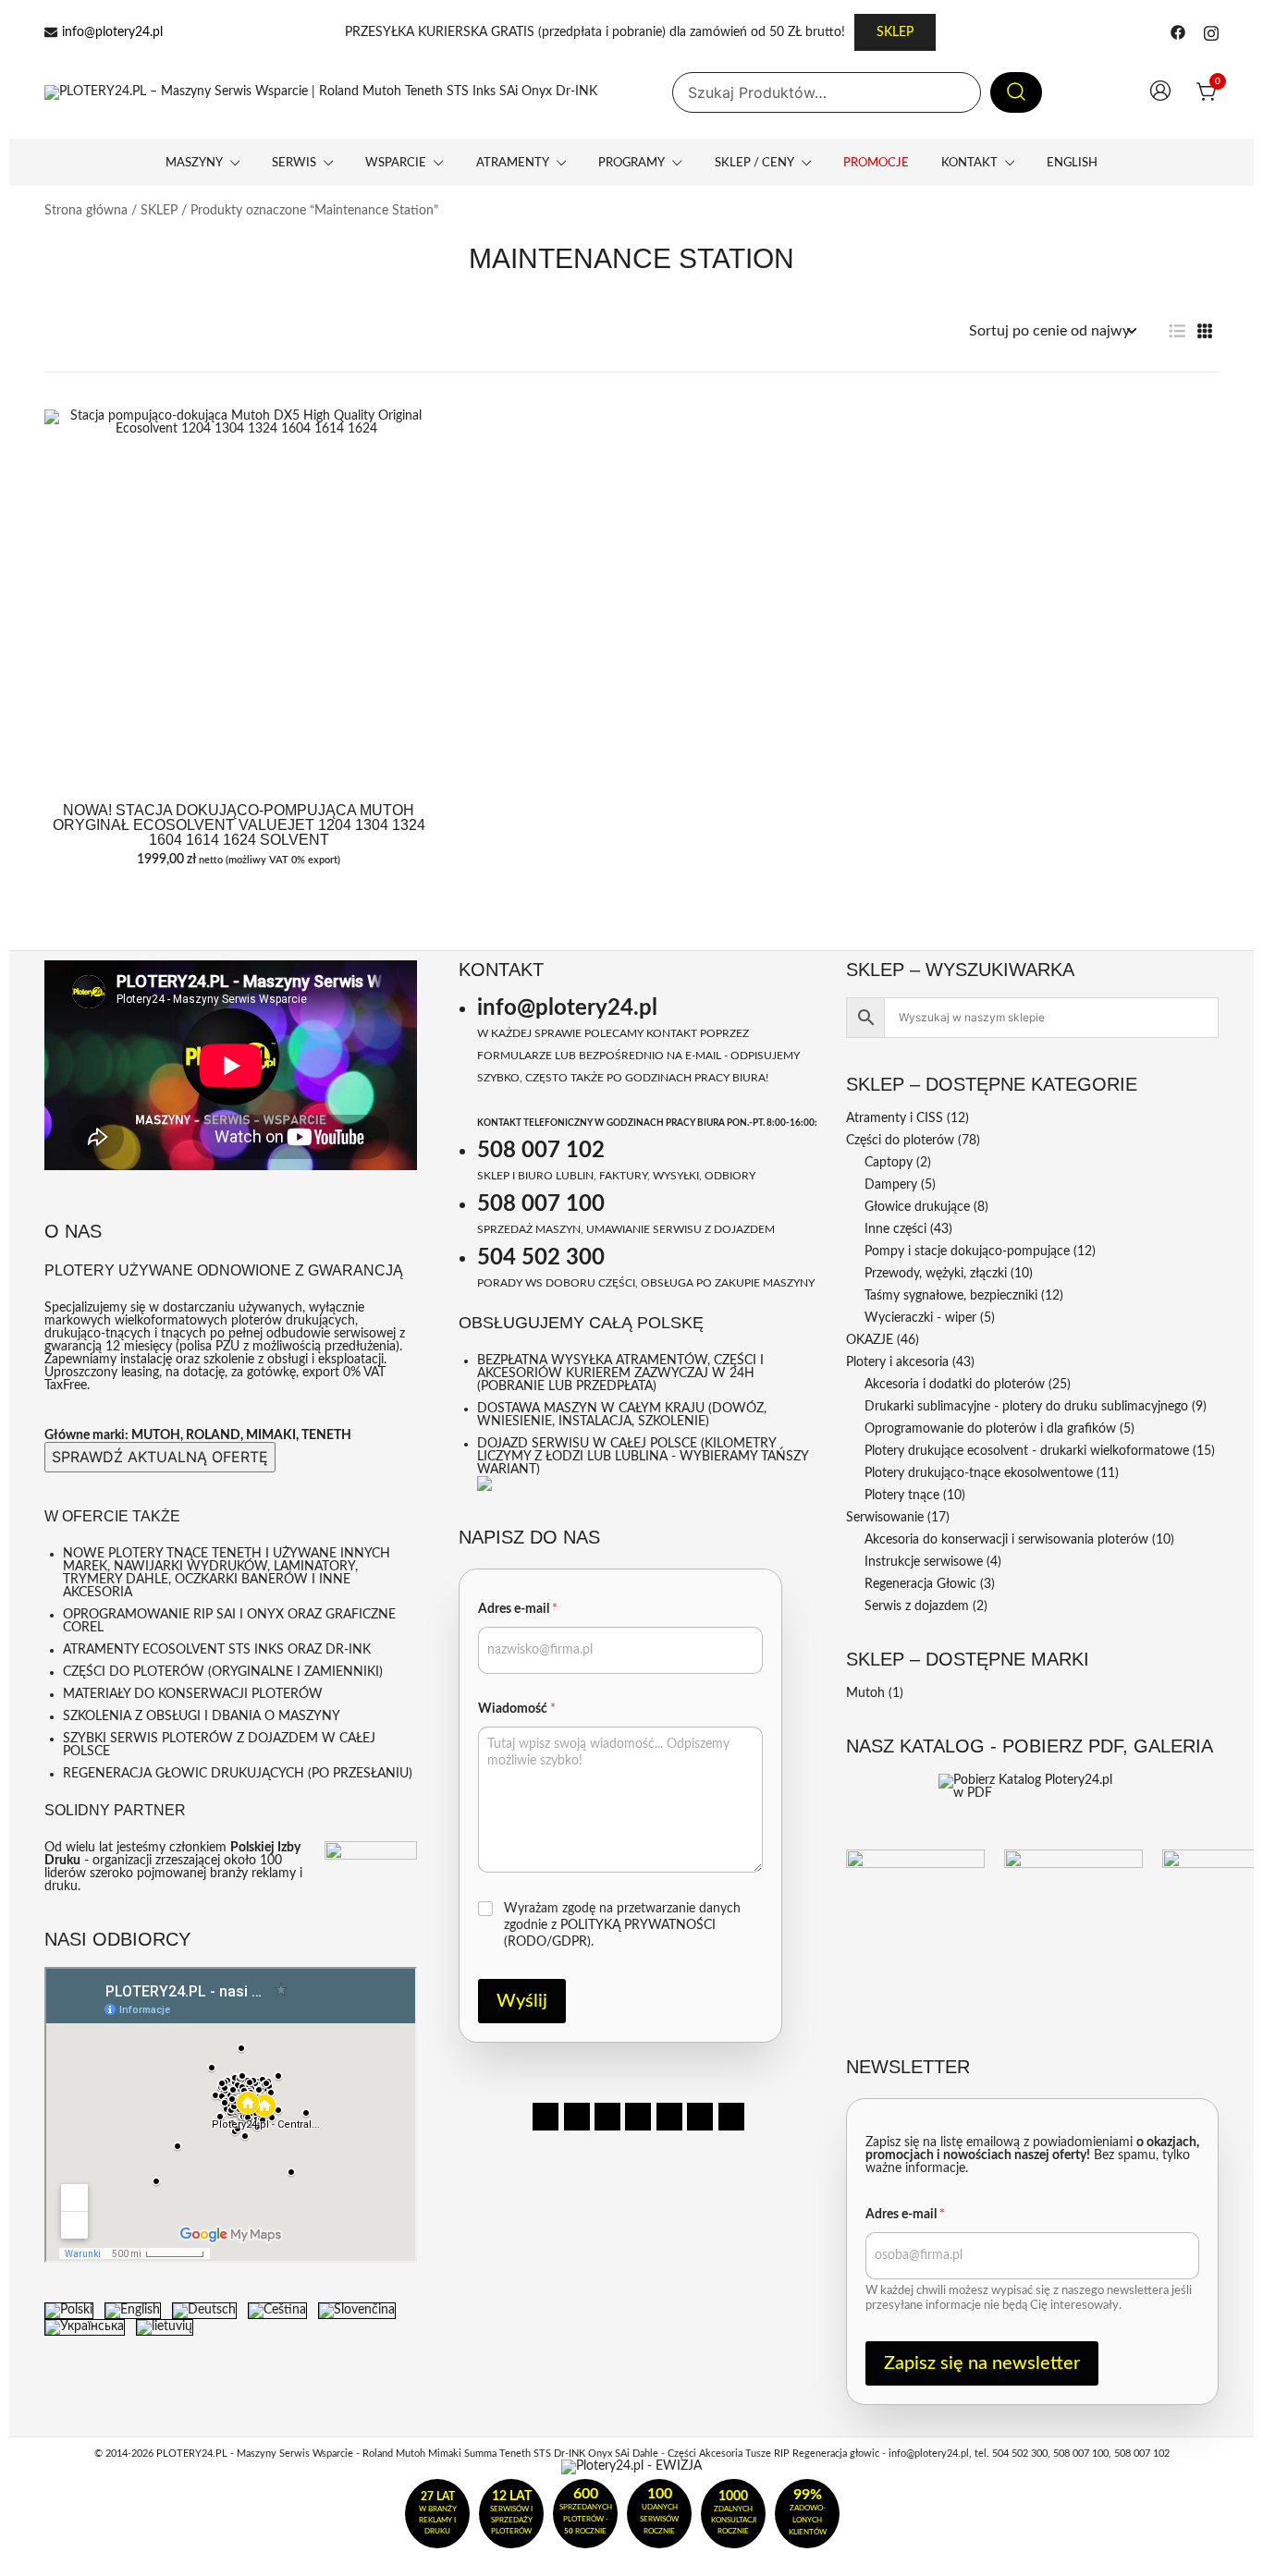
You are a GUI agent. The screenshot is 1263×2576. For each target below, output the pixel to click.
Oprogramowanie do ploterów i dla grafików (990, 1429)
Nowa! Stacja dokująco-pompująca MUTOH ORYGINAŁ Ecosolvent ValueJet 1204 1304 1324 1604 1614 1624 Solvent (239, 825)
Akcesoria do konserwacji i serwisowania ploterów (1006, 1540)
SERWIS (294, 163)
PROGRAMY (631, 163)
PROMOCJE (876, 163)
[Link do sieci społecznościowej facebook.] (1178, 32)
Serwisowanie (885, 1518)
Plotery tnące (902, 1496)
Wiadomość (517, 1709)
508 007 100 (541, 1204)
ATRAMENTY (513, 163)
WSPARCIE (396, 163)
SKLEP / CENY (754, 163)
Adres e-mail (518, 1609)
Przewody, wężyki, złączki (936, 1274)
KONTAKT (969, 163)
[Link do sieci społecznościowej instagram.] (1211, 32)
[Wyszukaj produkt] (1016, 93)
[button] (1177, 331)
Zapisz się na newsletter (982, 2363)
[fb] (546, 2117)
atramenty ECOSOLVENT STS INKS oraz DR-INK (217, 1650)
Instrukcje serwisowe (924, 1562)
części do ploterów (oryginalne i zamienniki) (223, 1672)
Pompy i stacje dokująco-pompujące (967, 1251)
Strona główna (86, 211)
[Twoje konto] (1160, 93)
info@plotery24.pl (112, 32)
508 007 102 (541, 1151)
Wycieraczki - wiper (920, 1318)
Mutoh (865, 1693)
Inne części (895, 1229)
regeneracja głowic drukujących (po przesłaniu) (238, 1774)
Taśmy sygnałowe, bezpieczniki (951, 1296)
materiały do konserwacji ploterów (193, 1694)
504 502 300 (541, 1258)
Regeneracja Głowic (920, 1584)
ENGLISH (1072, 163)
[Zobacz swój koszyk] (1208, 92)
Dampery (891, 1185)
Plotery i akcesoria (897, 1362)
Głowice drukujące (917, 1207)
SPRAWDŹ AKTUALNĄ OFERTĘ (160, 1457)
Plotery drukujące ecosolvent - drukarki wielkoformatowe (1027, 1451)
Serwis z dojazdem (917, 1606)
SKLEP (895, 32)
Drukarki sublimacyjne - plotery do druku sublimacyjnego (1026, 1407)
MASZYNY (194, 163)
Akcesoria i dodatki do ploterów (955, 1385)
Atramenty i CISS (895, 1118)
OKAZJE (870, 1340)
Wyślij (522, 2001)
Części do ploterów (900, 1141)
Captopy (889, 1163)
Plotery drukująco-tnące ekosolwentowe (979, 1473)
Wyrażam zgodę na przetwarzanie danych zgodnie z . (622, 1925)
